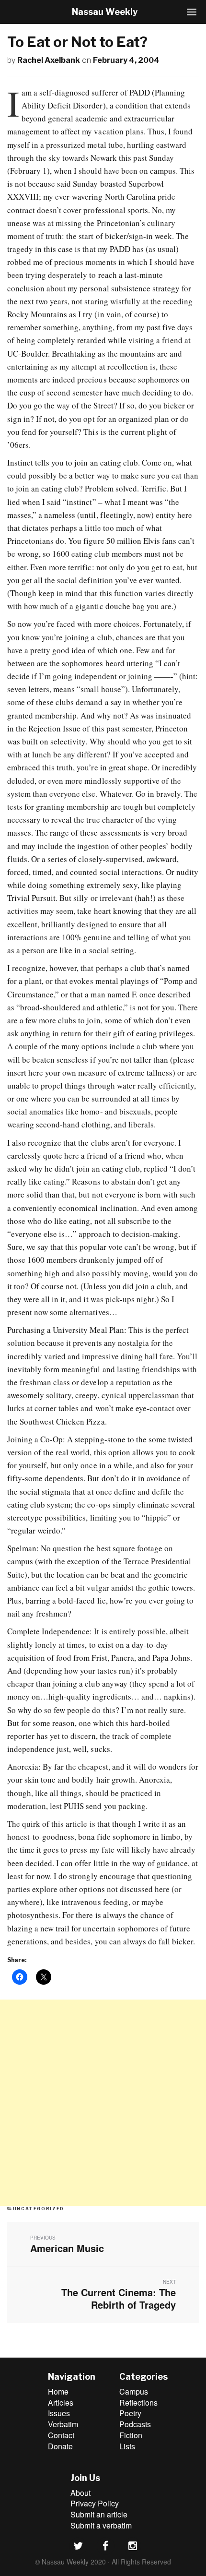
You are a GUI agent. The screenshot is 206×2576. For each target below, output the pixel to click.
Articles (61, 2402)
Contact (61, 2435)
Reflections (138, 2402)
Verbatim (63, 2424)
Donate (60, 2446)
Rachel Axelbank (49, 60)
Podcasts (135, 2424)
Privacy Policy (95, 2503)
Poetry (130, 2413)
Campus (134, 2391)
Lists (127, 2446)
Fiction (131, 2435)
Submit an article (99, 2514)
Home (58, 2391)
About (80, 2493)
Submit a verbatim (101, 2525)
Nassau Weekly (105, 12)
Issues (59, 2413)
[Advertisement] (103, 2103)
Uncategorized (39, 2209)
